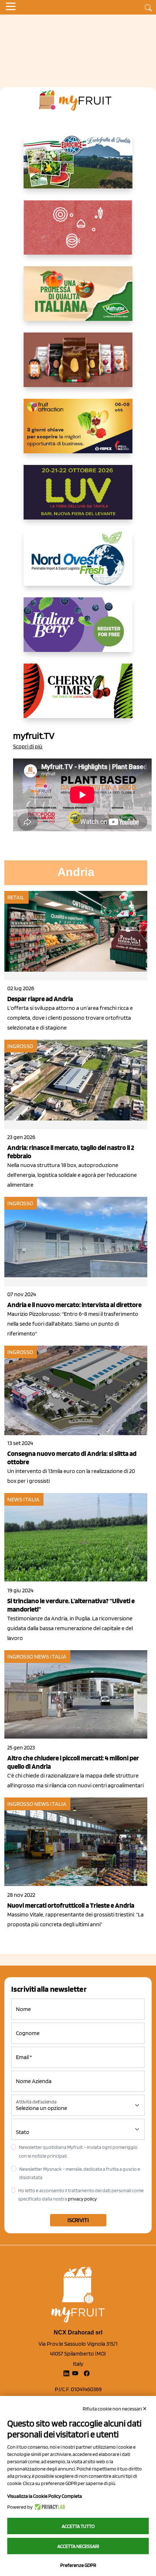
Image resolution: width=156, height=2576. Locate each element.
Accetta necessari (78, 2546)
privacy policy (82, 2199)
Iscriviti (78, 2220)
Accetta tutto (78, 2526)
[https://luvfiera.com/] (78, 498)
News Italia (23, 1499)
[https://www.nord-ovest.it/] (78, 564)
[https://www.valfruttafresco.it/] (78, 299)
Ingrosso (20, 1046)
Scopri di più (28, 746)
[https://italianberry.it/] (78, 630)
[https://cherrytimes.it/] (78, 697)
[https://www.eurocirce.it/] (78, 167)
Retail (16, 897)
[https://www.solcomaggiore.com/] (78, 233)
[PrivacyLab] (49, 2507)
